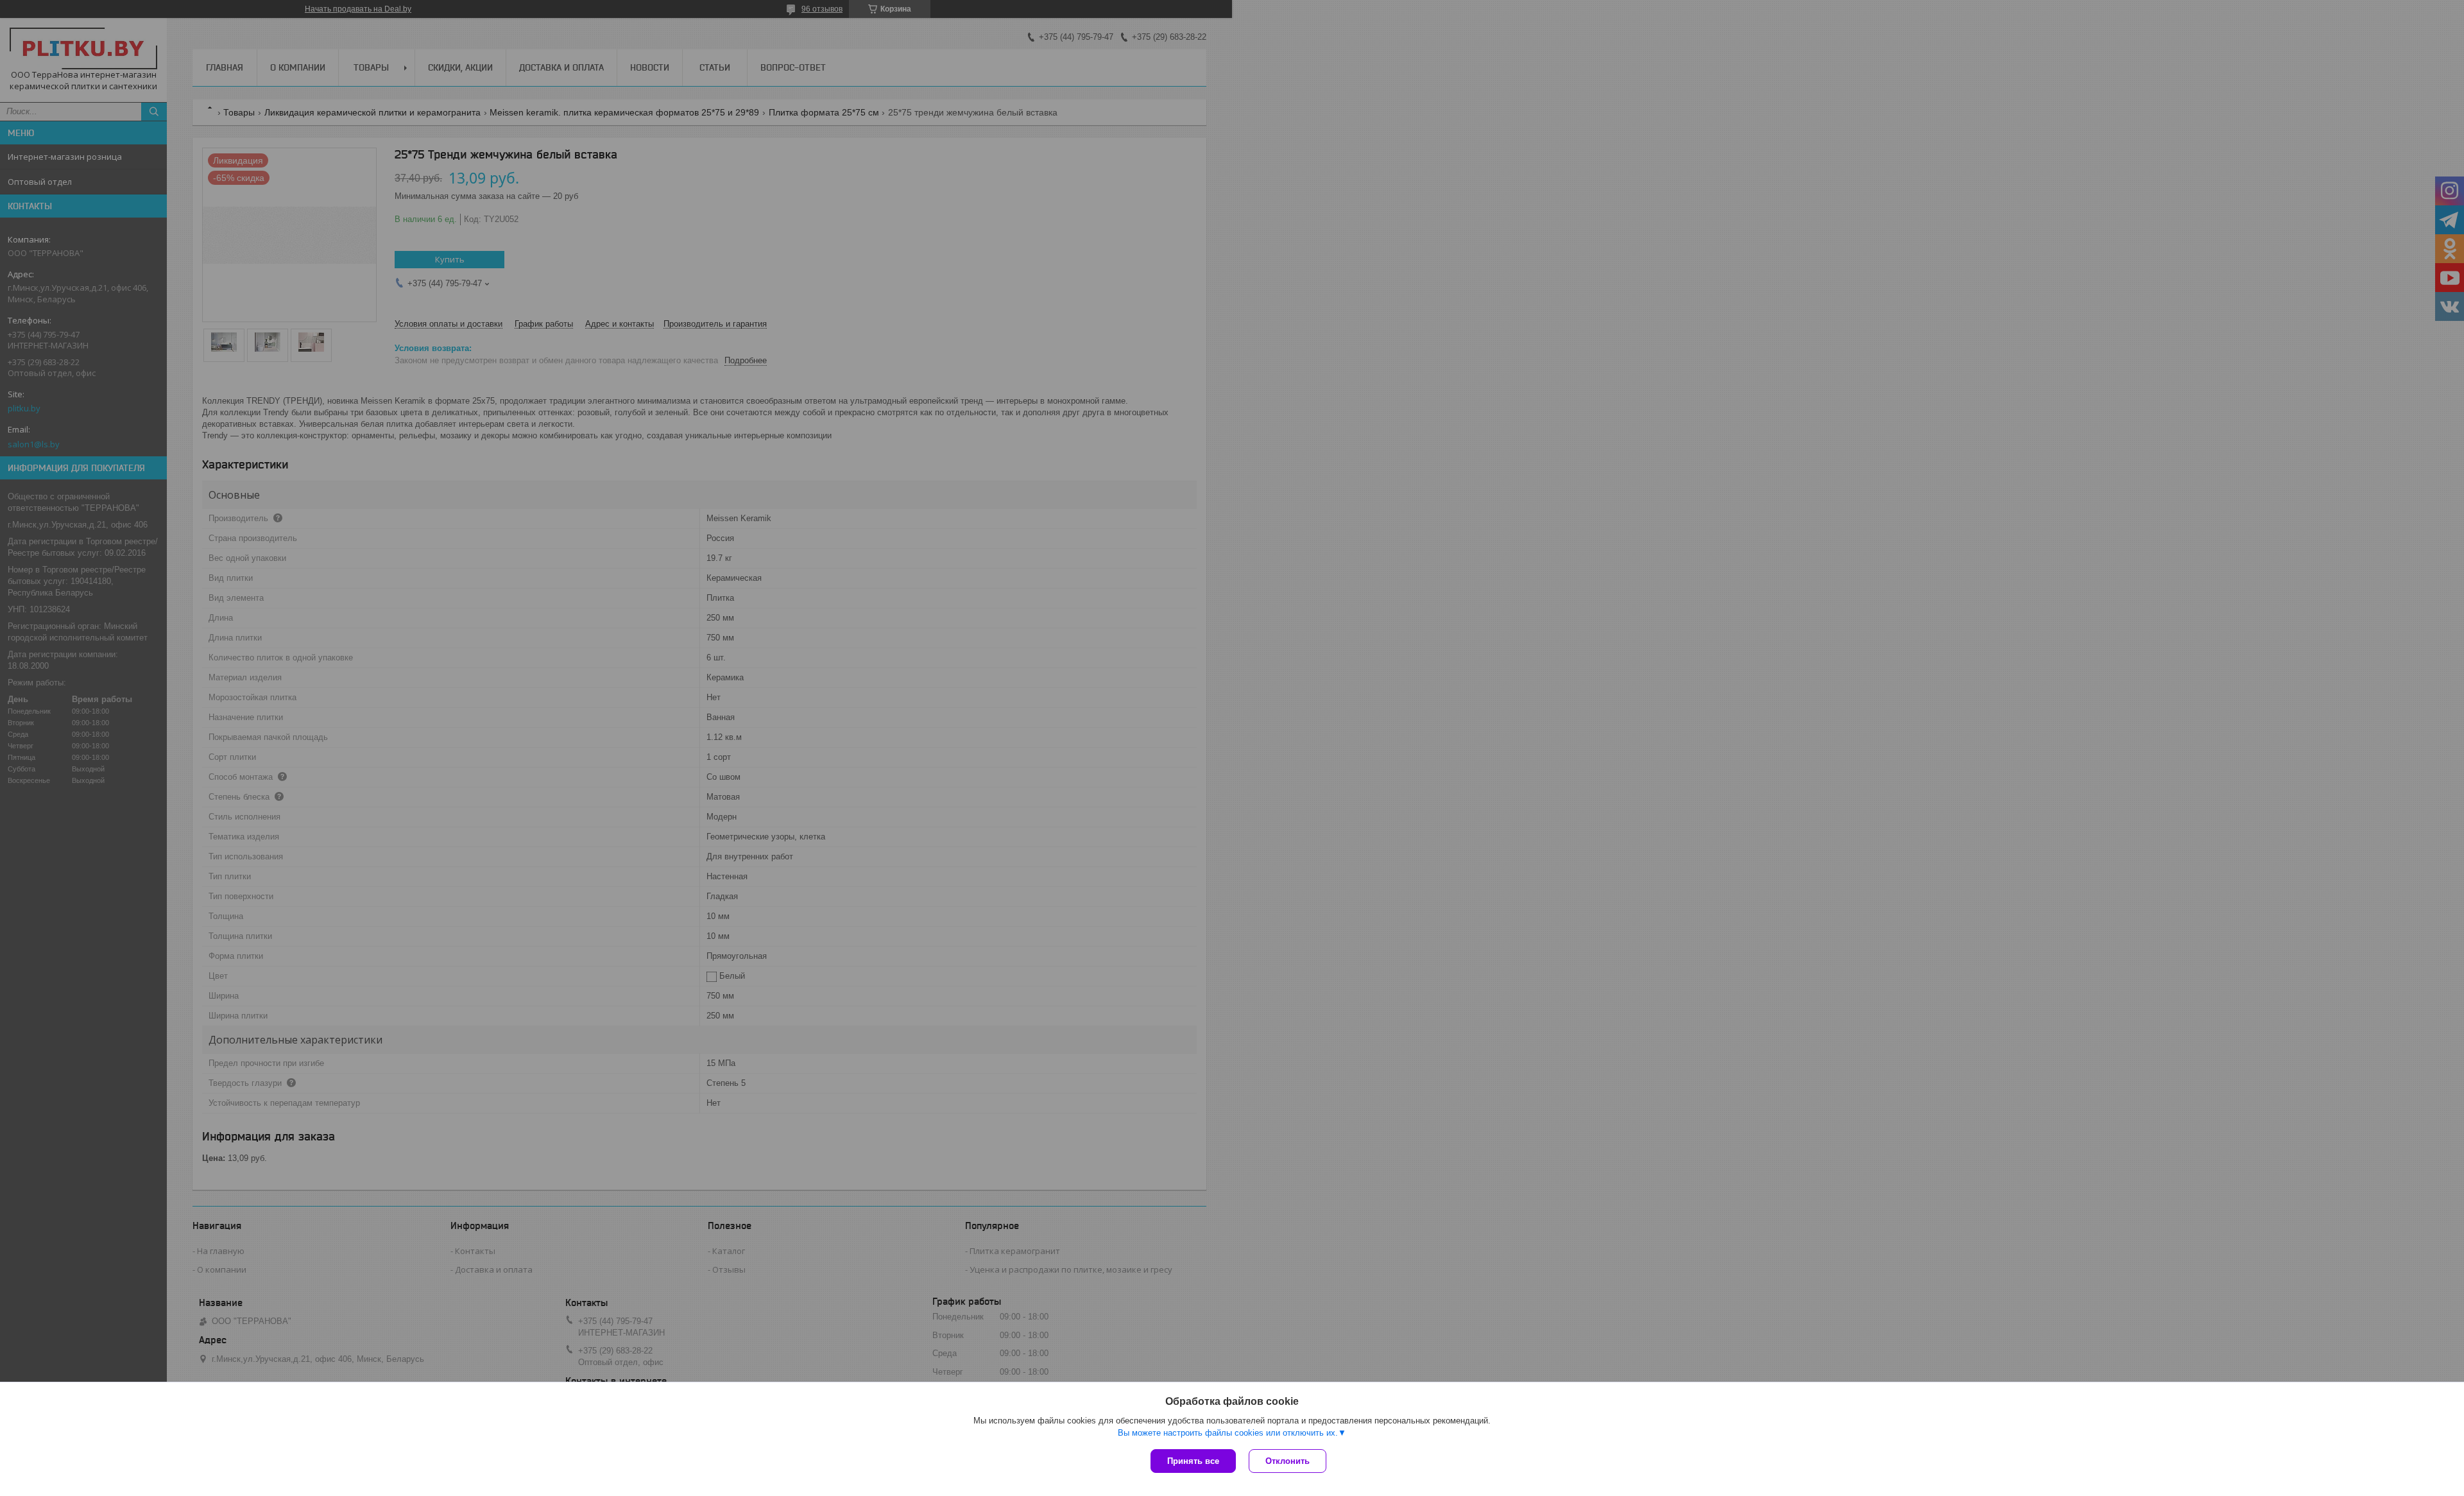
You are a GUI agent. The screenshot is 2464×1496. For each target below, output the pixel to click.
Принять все (1193, 1461)
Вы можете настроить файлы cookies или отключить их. (1228, 1433)
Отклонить (1288, 1461)
